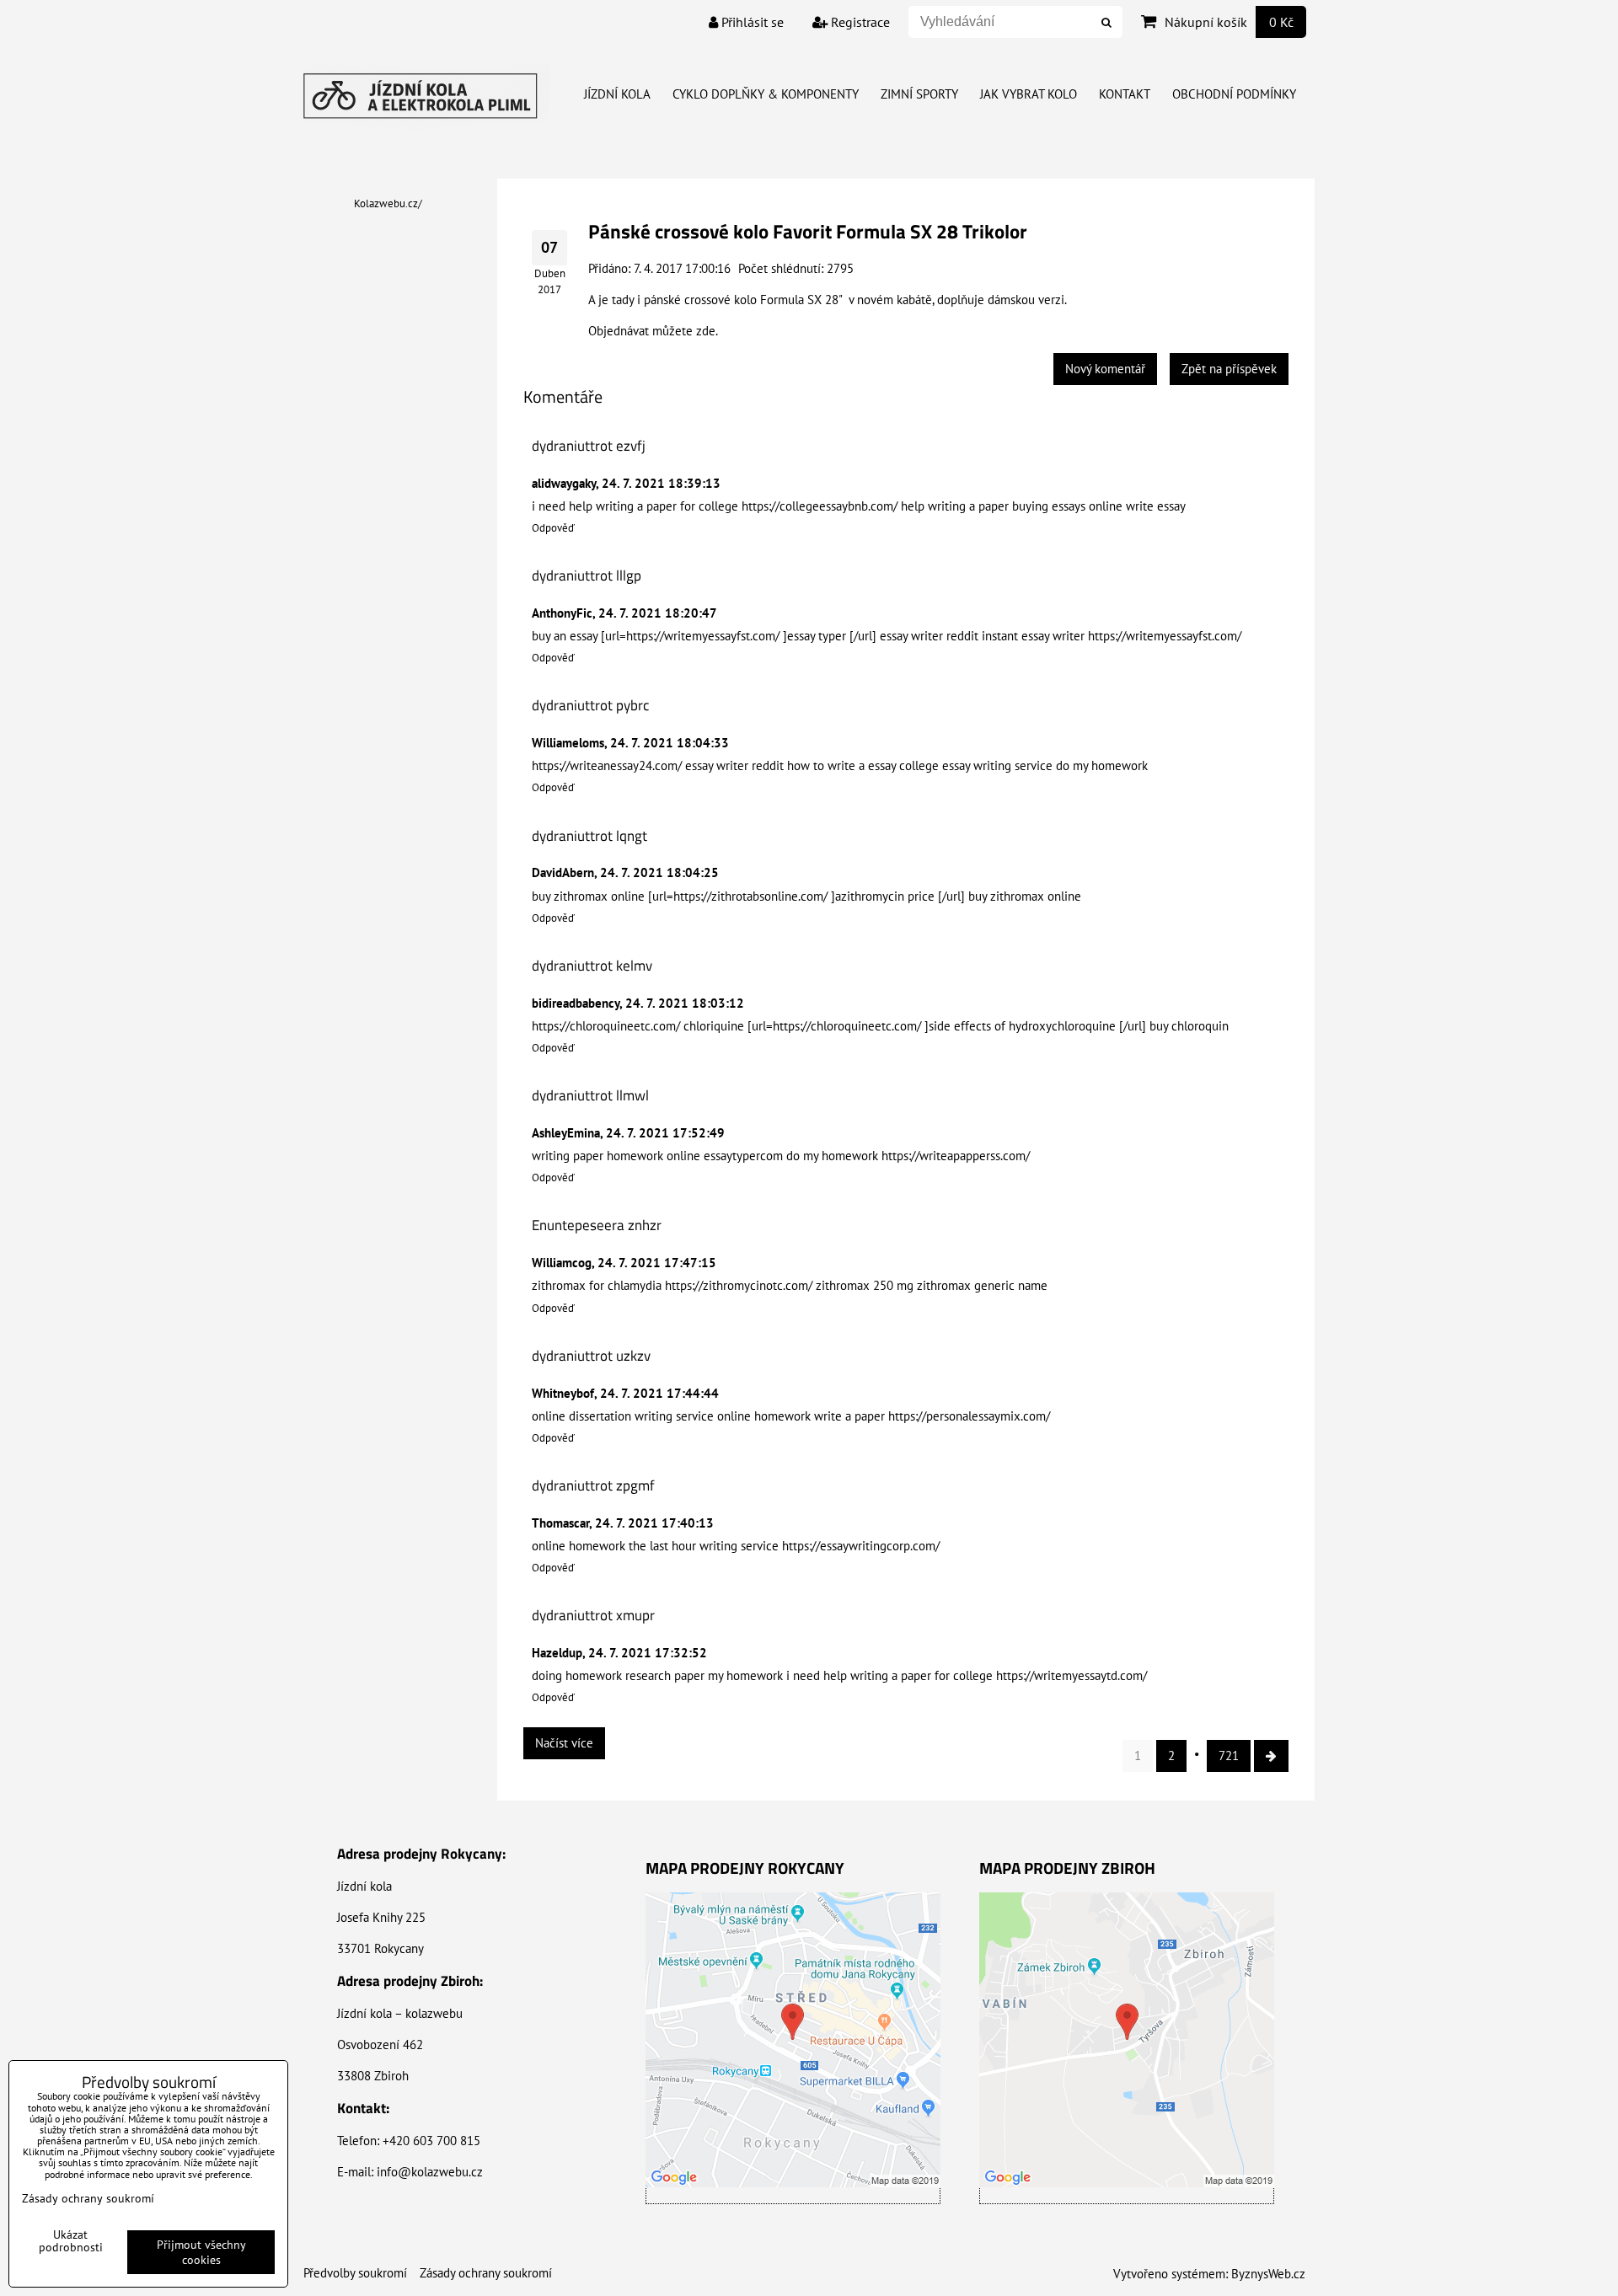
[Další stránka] (1271, 1756)
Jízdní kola (617, 94)
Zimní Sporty (919, 94)
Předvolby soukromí (355, 2273)
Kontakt (1125, 94)
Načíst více (564, 1743)
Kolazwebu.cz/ (388, 203)
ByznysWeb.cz (1268, 2274)
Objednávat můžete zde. (653, 331)
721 (1229, 1755)
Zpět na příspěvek (1229, 369)
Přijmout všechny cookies (201, 2252)
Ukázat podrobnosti (71, 2241)
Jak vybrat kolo (1029, 94)
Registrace (859, 22)
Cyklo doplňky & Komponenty (766, 94)
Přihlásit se (751, 22)
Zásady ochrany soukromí (486, 2273)
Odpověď (553, 528)
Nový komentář (1105, 369)
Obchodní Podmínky (1234, 94)
